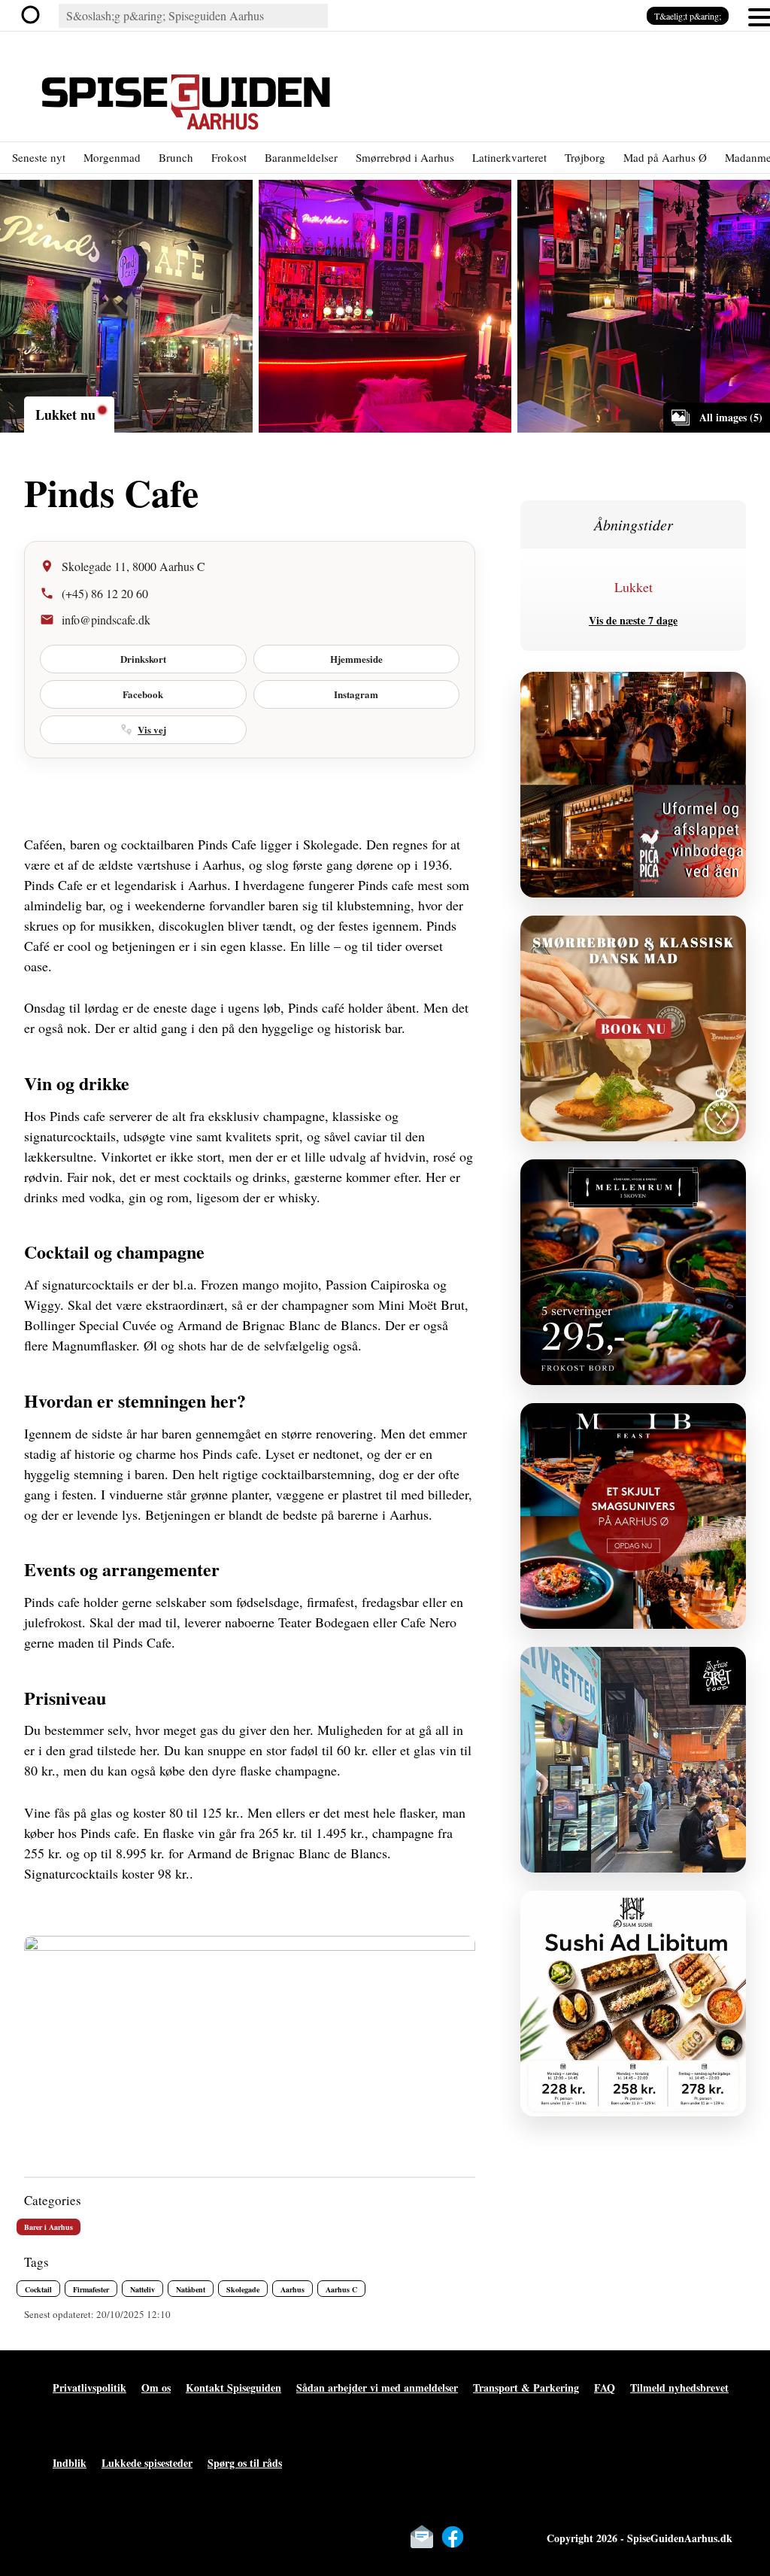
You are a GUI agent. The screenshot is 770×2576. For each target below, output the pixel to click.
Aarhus (293, 2289)
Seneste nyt (39, 157)
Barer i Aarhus (49, 2227)
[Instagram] (484, 2537)
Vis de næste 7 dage (633, 620)
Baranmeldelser (301, 157)
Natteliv (142, 2289)
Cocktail (38, 2289)
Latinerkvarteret (509, 157)
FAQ (605, 2388)
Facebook (143, 694)
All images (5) (731, 417)
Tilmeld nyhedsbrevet (679, 2388)
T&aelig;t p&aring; (688, 16)
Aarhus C (341, 2289)
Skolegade (243, 2289)
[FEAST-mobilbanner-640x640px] (633, 1516)
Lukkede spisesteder (147, 2463)
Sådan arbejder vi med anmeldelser (377, 2388)
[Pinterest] (514, 2537)
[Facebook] (453, 2537)
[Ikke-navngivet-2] (633, 1760)
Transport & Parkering (526, 2388)
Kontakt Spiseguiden (233, 2388)
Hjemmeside (356, 659)
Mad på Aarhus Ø (665, 157)
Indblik (70, 2463)
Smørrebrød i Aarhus (405, 157)
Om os (156, 2388)
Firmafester (91, 2289)
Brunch (176, 157)
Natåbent (191, 2289)
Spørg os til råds (245, 2463)
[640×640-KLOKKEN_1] (633, 1028)
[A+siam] (633, 2003)
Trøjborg (585, 157)
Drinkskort (143, 659)
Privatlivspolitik (89, 2388)
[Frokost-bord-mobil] (633, 1272)
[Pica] (633, 785)
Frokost (229, 157)
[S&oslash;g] (35, 16)
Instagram (356, 694)
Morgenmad (112, 157)
